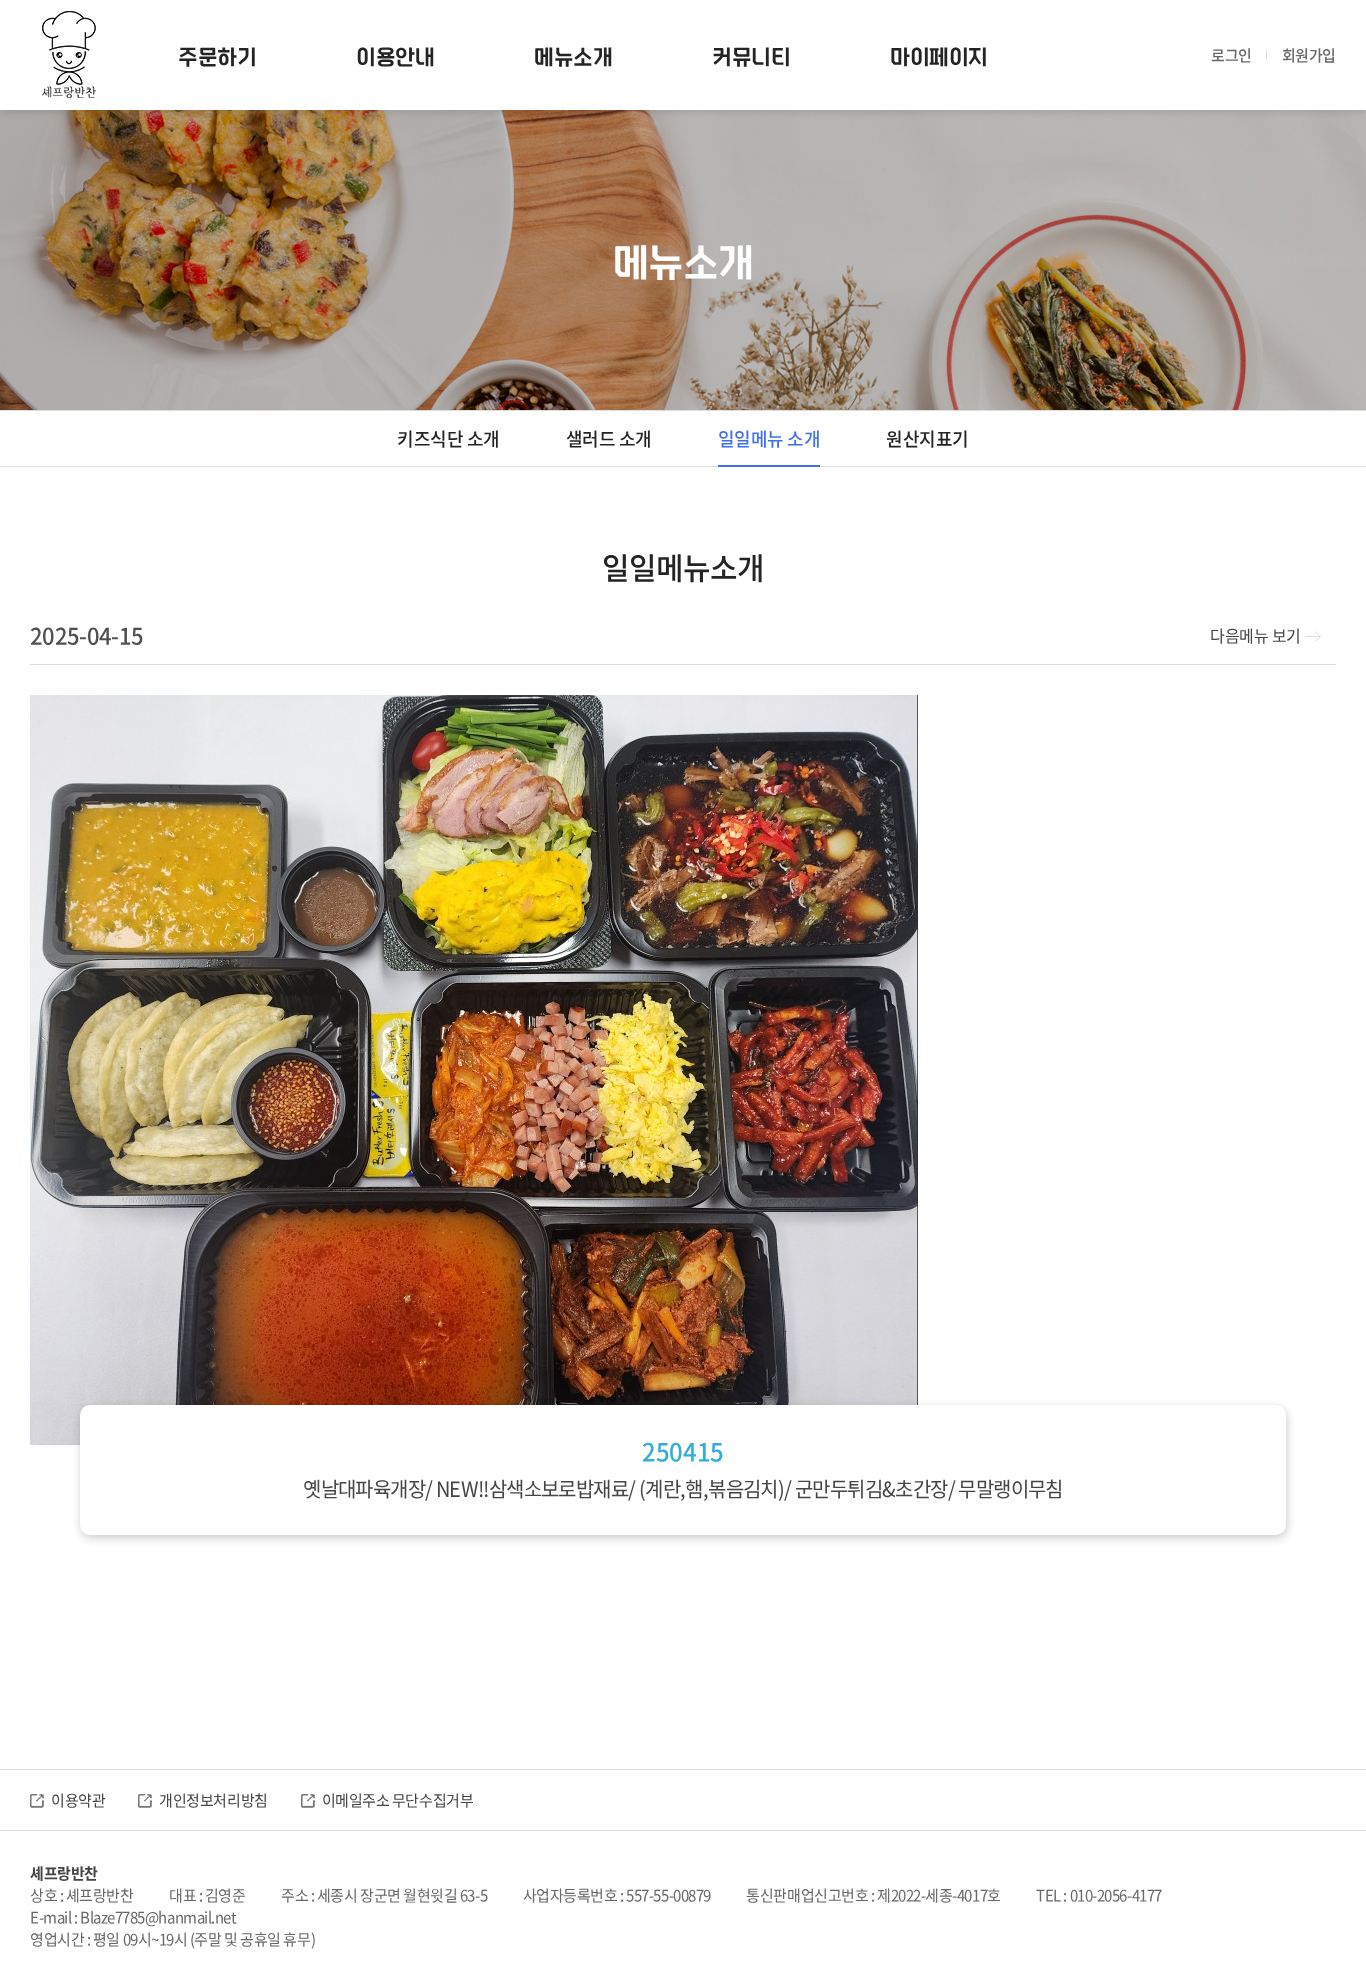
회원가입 (1309, 55)
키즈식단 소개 (448, 438)
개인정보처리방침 (213, 1800)
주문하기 (217, 55)
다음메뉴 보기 (1255, 635)
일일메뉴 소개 (769, 438)
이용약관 (78, 1800)
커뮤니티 (751, 55)
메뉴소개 (573, 55)
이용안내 (395, 55)
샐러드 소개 (609, 438)
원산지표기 (927, 438)
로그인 (1231, 55)
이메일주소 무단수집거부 (398, 1800)
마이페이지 (939, 55)
